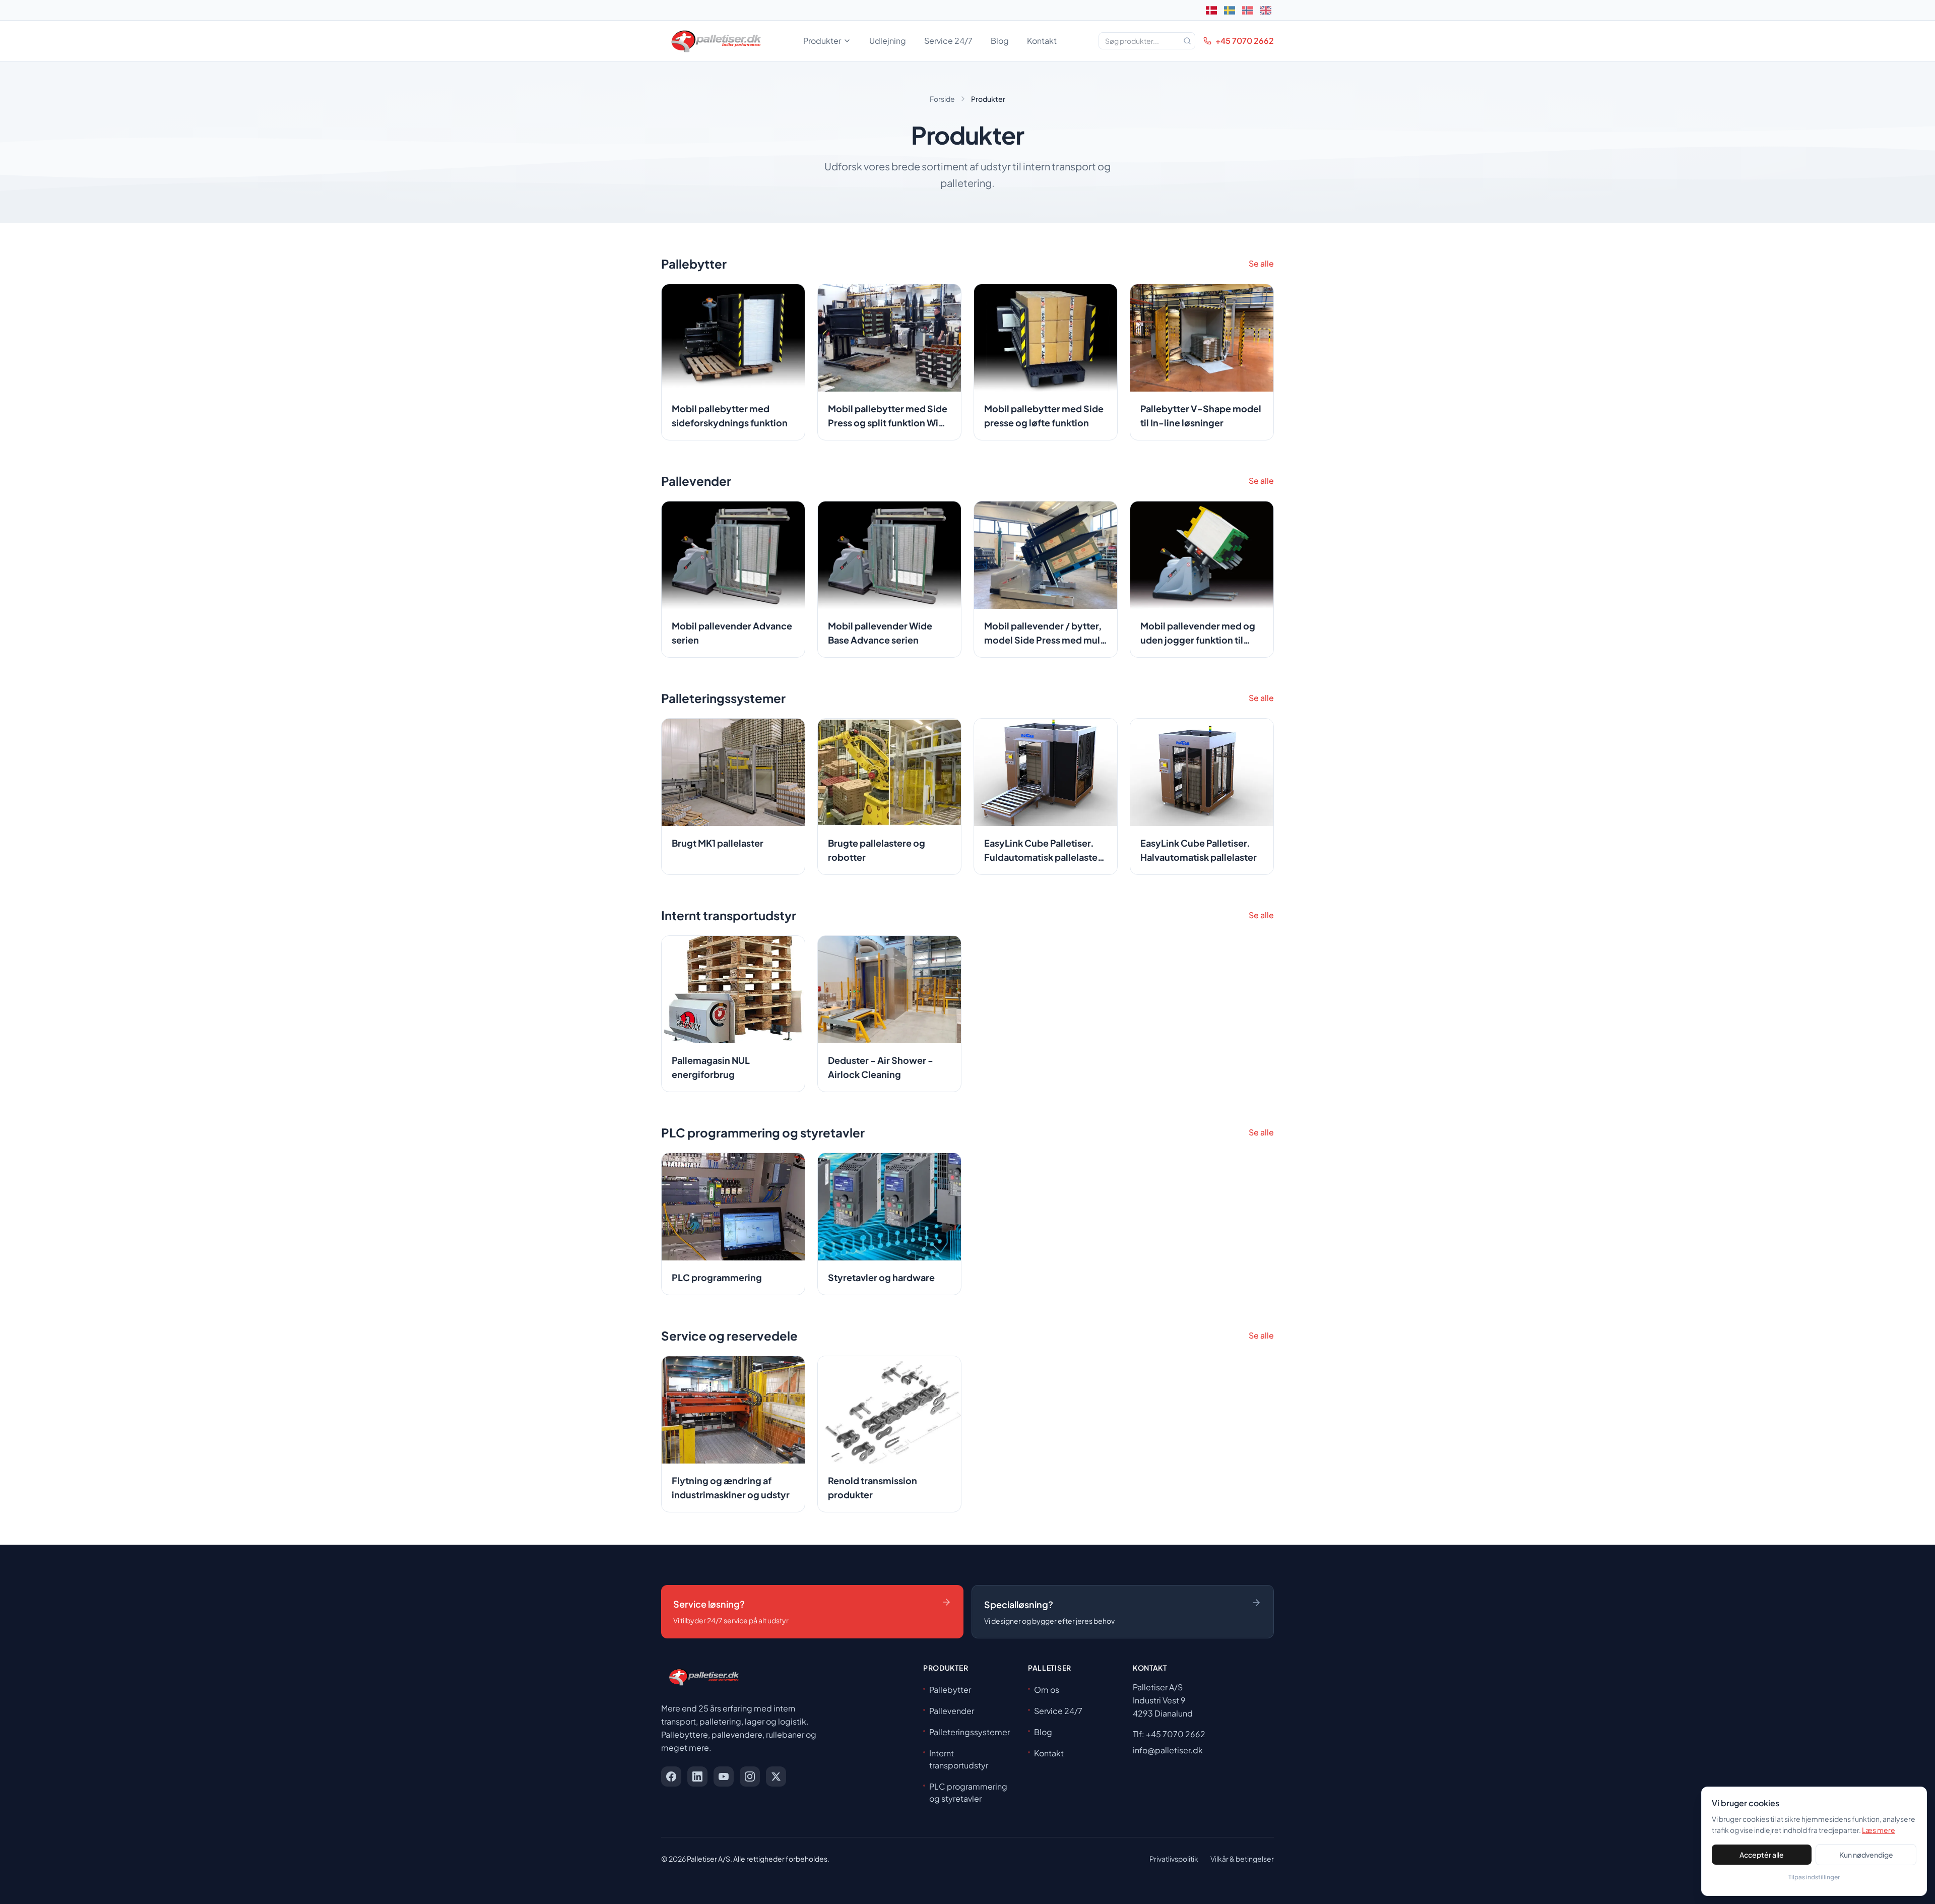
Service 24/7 (948, 41)
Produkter (822, 41)
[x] (776, 1776)
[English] (1266, 10)
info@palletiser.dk (1168, 1750)
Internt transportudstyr (959, 1759)
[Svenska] (1230, 10)
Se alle (1261, 263)
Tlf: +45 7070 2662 (1169, 1734)
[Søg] (1187, 41)
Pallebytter (950, 1690)
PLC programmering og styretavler (968, 1792)
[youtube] (724, 1776)
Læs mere (1879, 1830)
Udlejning (888, 41)
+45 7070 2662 (1245, 41)
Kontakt (1042, 41)
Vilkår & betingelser (1242, 1859)
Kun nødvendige (1866, 1855)
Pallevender (952, 1711)
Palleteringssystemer (970, 1732)
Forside (942, 99)
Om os (1047, 1690)
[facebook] (671, 1776)
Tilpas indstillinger (1814, 1877)
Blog (1000, 41)
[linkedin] (697, 1776)
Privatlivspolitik (1174, 1859)
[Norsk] (1248, 10)
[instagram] (750, 1776)
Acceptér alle (1762, 1855)
